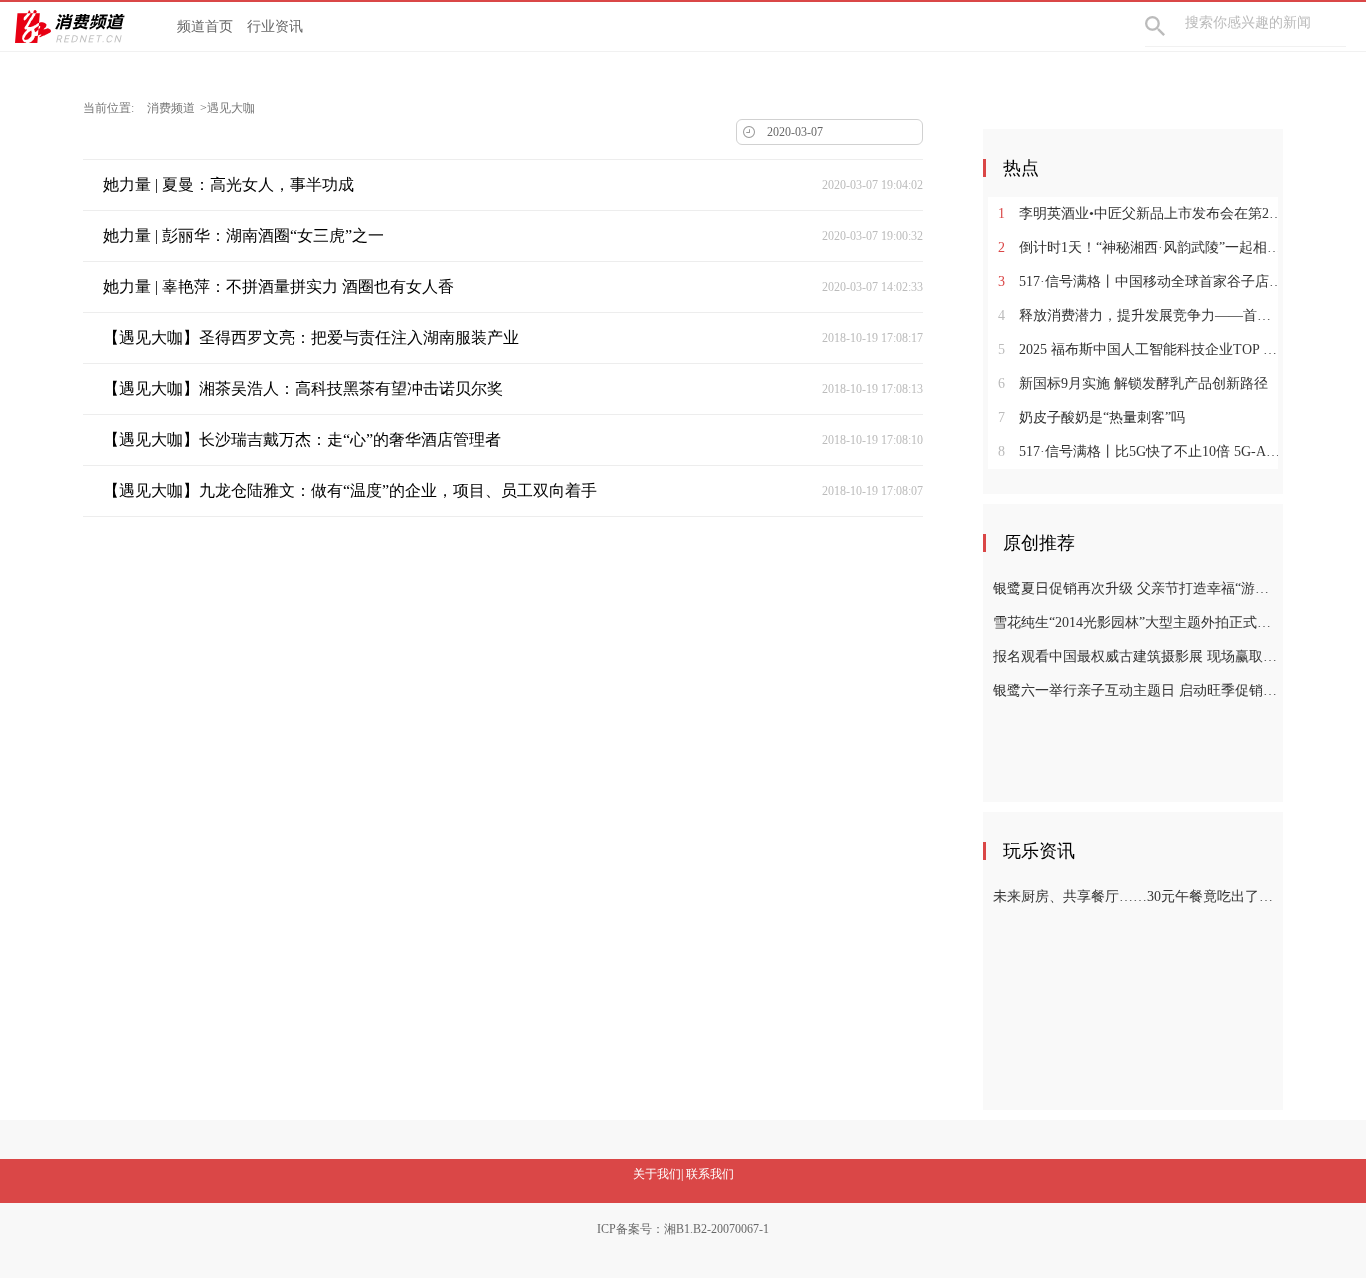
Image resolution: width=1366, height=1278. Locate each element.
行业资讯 (275, 26)
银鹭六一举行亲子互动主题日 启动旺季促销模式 (1135, 690)
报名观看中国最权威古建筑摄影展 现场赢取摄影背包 (1135, 656)
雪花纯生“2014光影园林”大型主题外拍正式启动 (1135, 622)
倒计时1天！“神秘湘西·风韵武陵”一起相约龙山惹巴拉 (1140, 247)
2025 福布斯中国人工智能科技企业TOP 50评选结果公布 (1140, 349)
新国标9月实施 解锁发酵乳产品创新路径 (1133, 383)
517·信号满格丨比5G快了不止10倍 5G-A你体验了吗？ (1140, 451)
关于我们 (657, 1174)
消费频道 (171, 108)
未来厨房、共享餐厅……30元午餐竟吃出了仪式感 (1135, 896)
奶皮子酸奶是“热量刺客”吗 (1091, 417)
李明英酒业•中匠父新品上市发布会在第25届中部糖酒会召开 (1140, 213)
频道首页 (205, 26)
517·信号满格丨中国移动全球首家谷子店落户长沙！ (1140, 281)
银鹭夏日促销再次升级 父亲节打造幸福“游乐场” (1135, 588)
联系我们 (710, 1174)
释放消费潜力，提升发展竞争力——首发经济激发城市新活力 (1140, 315)
